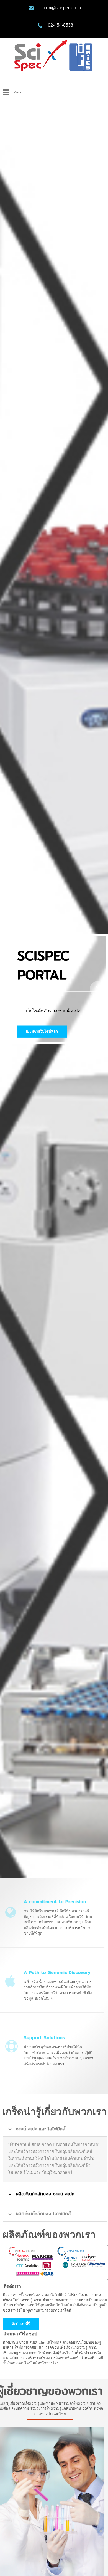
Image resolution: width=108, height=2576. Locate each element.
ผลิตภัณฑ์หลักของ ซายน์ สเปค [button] (45, 2194)
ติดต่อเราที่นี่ (21, 2324)
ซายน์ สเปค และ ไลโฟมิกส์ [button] (41, 2129)
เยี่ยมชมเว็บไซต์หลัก (42, 1031)
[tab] (55, 2129)
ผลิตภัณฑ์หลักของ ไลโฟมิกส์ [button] (43, 2214)
